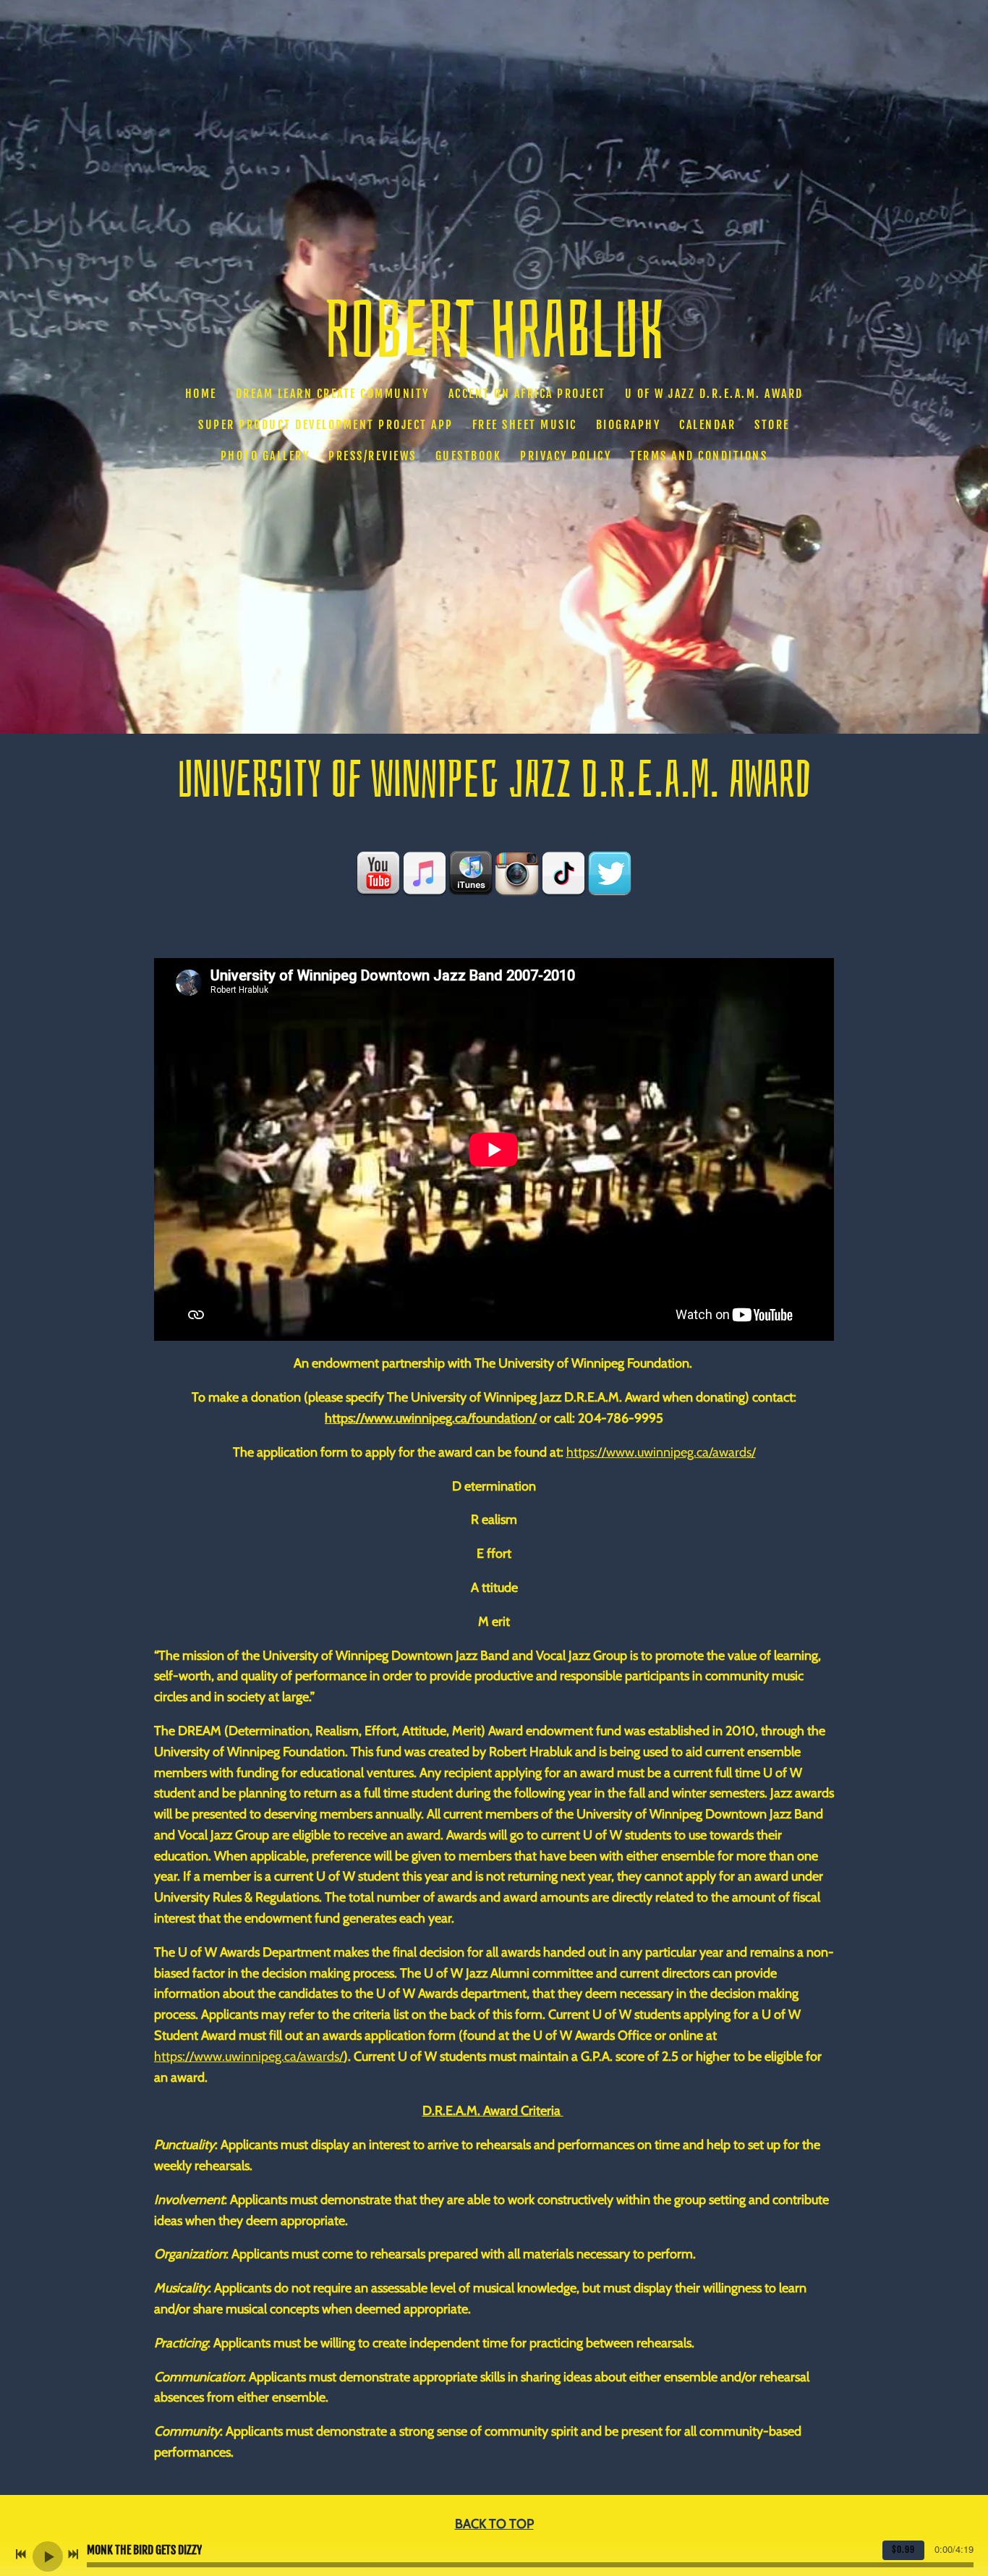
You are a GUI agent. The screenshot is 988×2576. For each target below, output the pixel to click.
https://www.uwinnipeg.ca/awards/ (661, 1452)
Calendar (707, 425)
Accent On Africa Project (527, 394)
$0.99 (903, 2550)
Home (201, 394)
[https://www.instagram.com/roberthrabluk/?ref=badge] (517, 873)
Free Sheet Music (525, 425)
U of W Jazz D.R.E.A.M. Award (714, 394)
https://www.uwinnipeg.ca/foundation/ (431, 1418)
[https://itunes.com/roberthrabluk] (471, 873)
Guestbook (469, 457)
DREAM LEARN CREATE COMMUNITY (333, 394)
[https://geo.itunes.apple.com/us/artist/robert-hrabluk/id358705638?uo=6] (425, 873)
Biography (629, 425)
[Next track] (73, 2554)
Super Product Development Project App (326, 425)
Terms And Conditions (699, 457)
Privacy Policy (566, 457)
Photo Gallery (265, 457)
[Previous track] (21, 2554)
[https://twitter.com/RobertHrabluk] (610, 873)
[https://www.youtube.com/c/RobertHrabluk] (378, 873)
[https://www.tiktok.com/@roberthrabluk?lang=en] (563, 873)
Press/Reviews (372, 457)
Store (772, 425)
